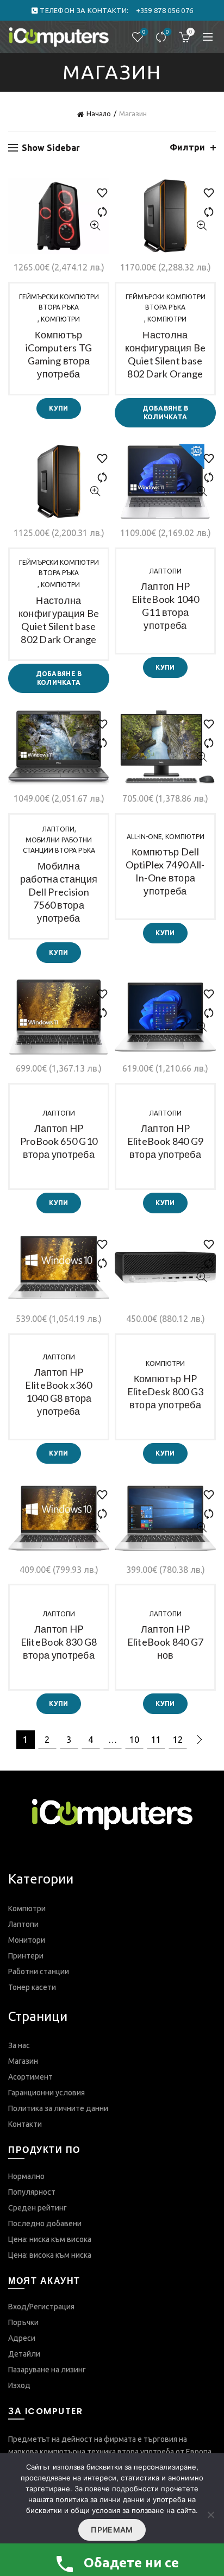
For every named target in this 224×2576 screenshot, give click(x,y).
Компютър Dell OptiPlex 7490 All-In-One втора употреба (165, 871)
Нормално (26, 2176)
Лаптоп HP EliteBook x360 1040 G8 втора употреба (58, 1391)
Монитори (27, 1940)
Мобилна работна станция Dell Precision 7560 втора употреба (59, 892)
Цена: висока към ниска (50, 2255)
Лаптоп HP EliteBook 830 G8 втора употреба (59, 1642)
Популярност (32, 2192)
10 (134, 1740)
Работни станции (39, 1972)
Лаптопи (165, 571)
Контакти (25, 2124)
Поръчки (23, 2322)
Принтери (26, 1956)
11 (156, 1740)
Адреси (22, 2338)
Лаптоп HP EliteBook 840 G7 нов (166, 1642)
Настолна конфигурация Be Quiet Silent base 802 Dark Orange (166, 354)
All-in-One (144, 837)
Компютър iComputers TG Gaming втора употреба (59, 354)
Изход (19, 2385)
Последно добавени (45, 2224)
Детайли (24, 2354)
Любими (144, 32)
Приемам (112, 2530)
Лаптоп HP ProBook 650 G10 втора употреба (59, 1141)
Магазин (23, 2061)
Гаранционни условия (46, 2093)
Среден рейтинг (38, 2208)
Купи (58, 408)
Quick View (95, 226)
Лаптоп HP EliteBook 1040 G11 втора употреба (165, 606)
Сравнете (167, 32)
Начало (99, 114)
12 (178, 1740)
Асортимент (30, 2077)
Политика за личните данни (58, 2108)
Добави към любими (97, 188)
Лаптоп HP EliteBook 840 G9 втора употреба (166, 1141)
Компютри (60, 319)
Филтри (187, 147)
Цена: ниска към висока (50, 2239)
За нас (19, 2045)
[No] (210, 2515)
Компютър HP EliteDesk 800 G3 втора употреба (166, 1391)
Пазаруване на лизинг (47, 2370)
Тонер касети (32, 1987)
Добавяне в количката (166, 412)
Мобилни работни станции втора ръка (59, 845)
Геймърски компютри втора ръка (59, 302)
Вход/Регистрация (41, 2307)
